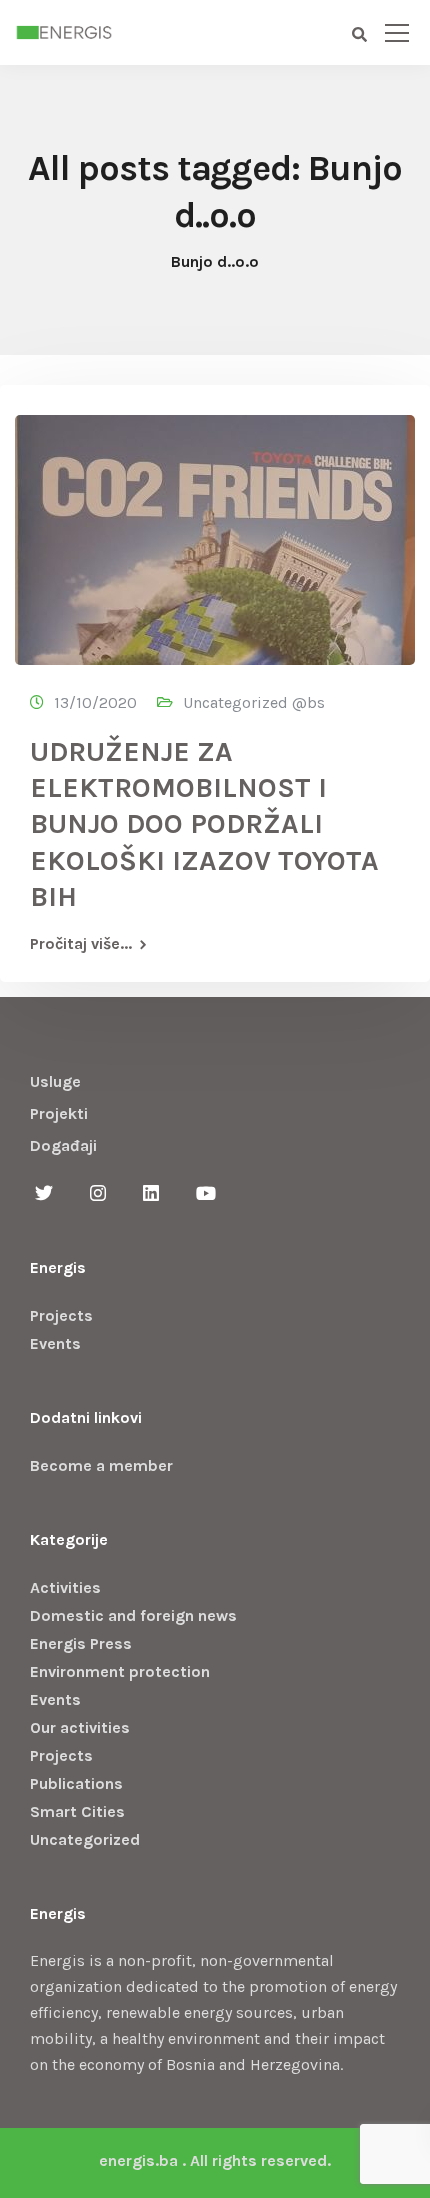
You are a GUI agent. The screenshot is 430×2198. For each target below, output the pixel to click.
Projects (61, 1315)
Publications (76, 1783)
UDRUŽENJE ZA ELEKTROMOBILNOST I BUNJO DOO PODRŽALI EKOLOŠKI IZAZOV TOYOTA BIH (204, 824)
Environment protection (120, 1671)
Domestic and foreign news (133, 1615)
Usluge (55, 1081)
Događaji (63, 1145)
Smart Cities (77, 1811)
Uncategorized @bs (254, 702)
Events (55, 1343)
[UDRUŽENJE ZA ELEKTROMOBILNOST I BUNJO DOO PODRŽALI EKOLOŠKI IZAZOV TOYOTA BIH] (215, 530)
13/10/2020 (95, 702)
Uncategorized (85, 1839)
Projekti (59, 1113)
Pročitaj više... (81, 944)
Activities (65, 1587)
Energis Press (81, 1643)
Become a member (101, 1465)
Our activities (80, 1727)
